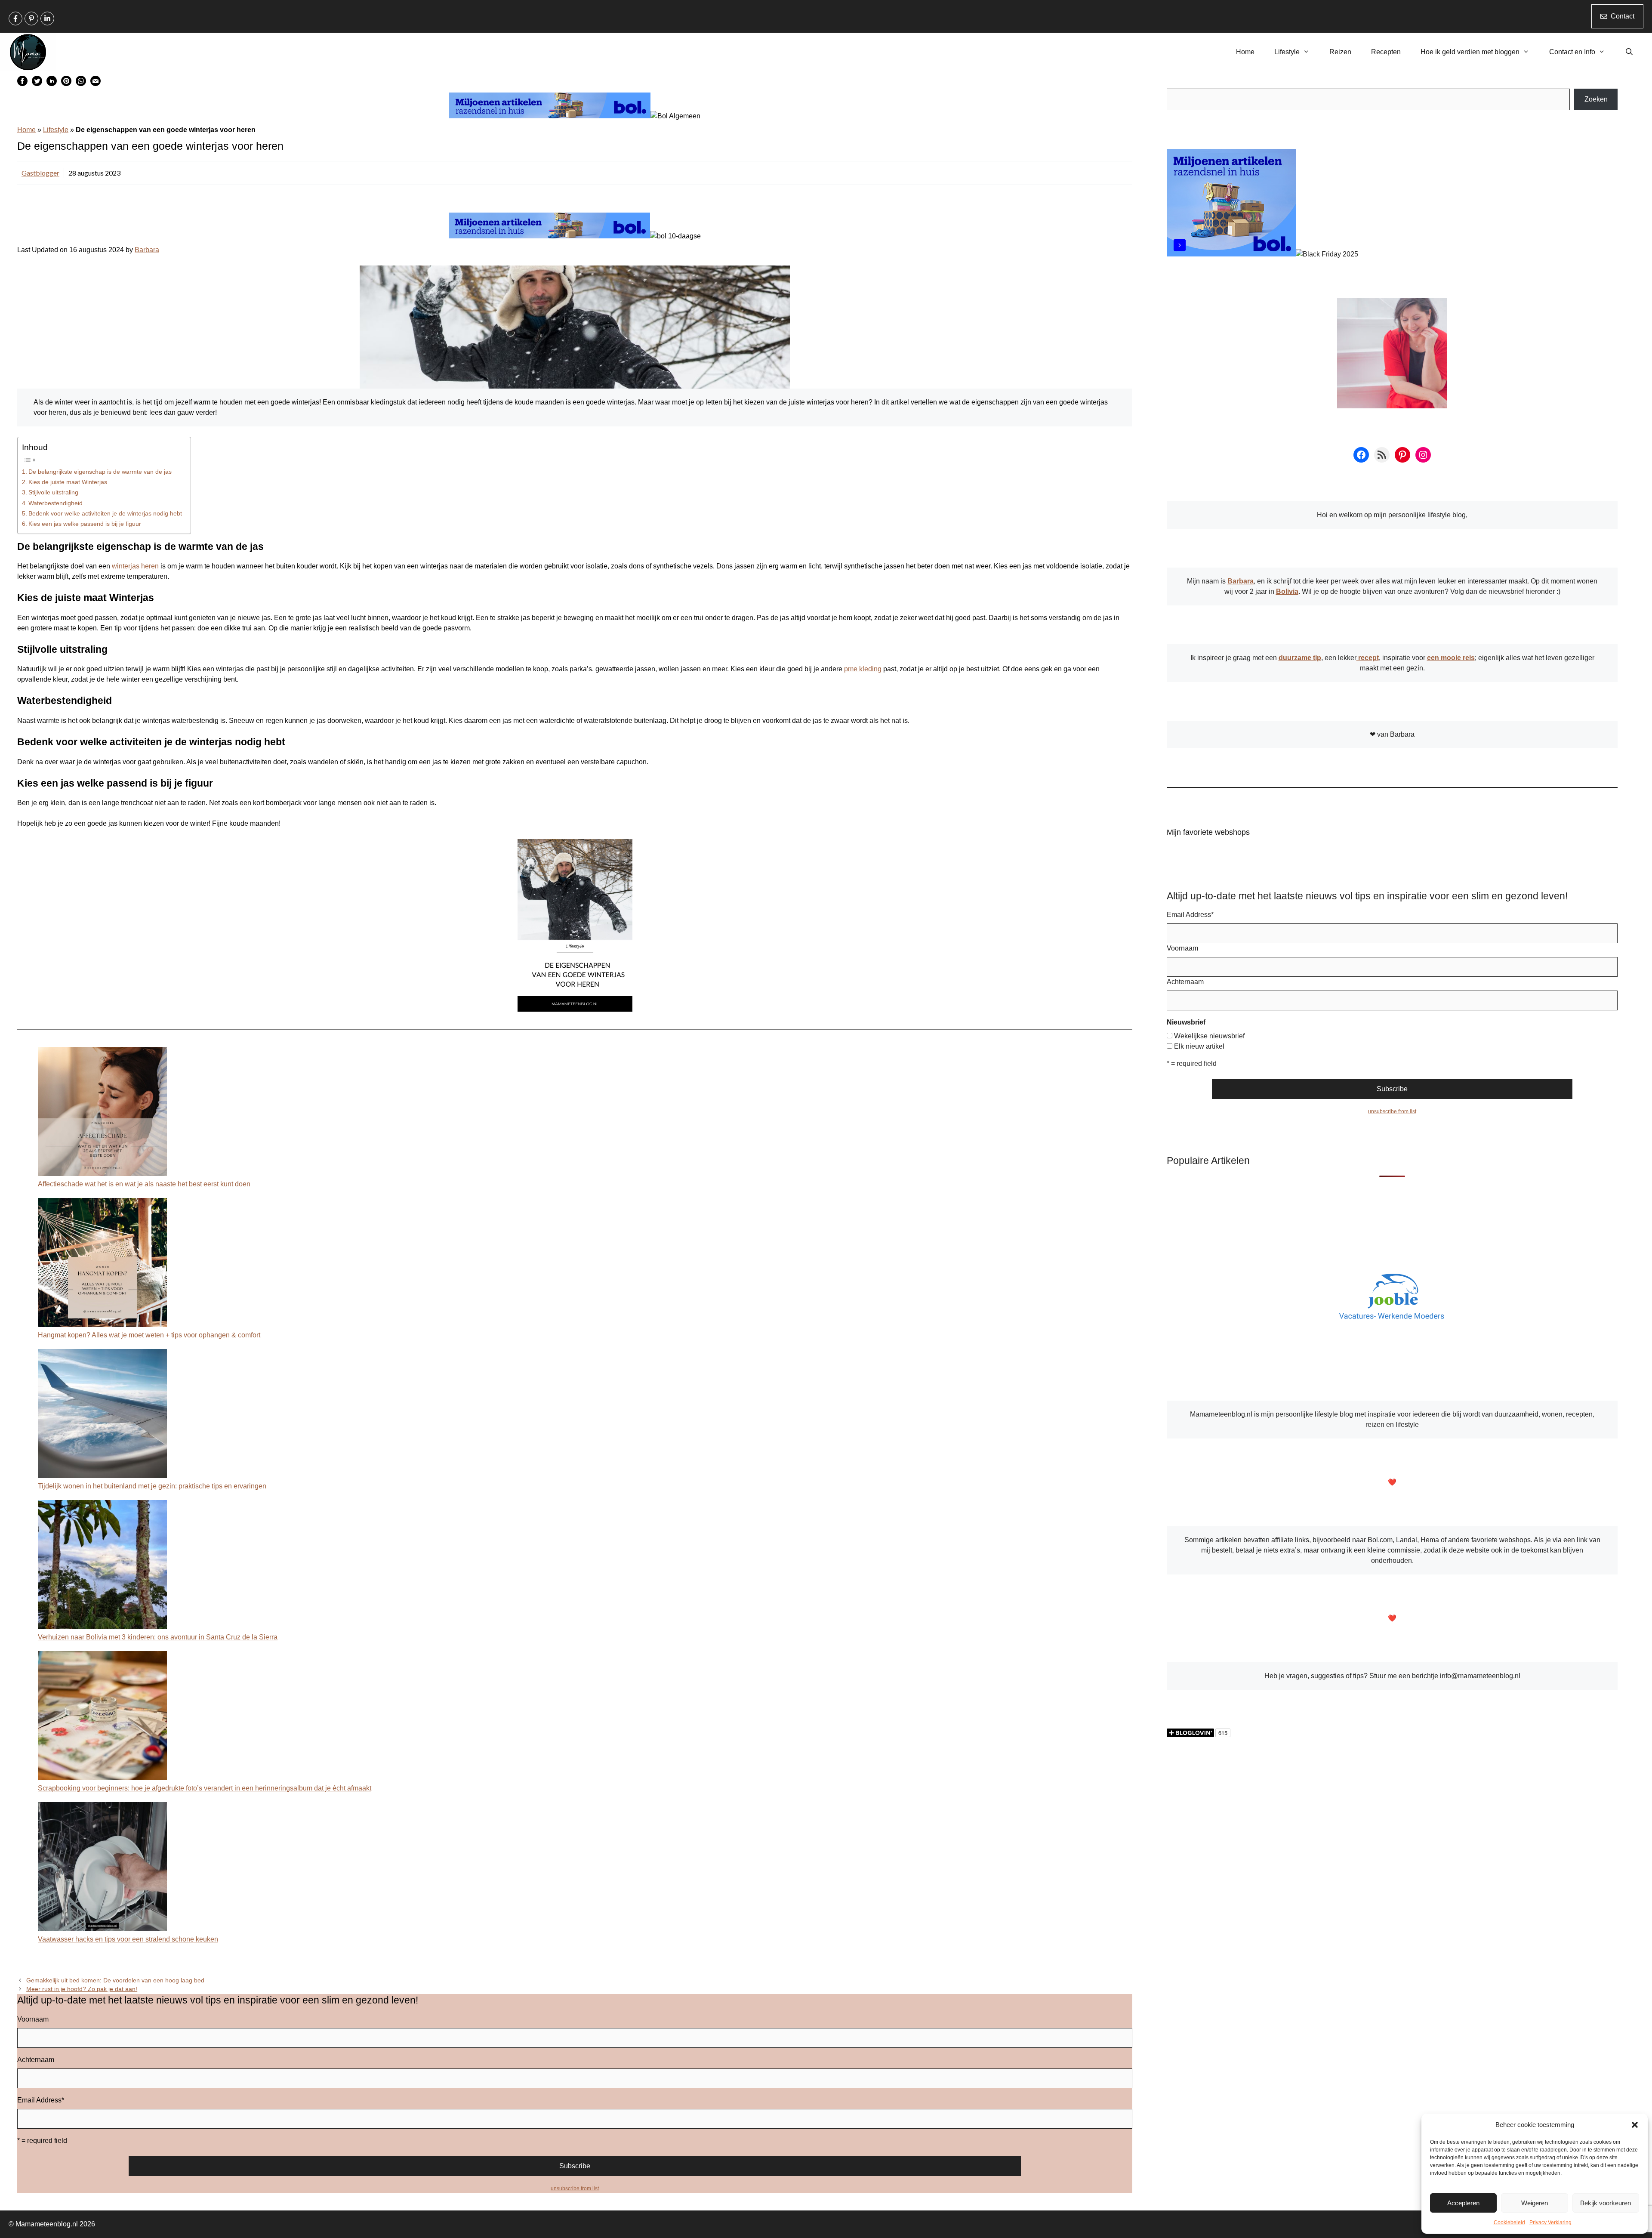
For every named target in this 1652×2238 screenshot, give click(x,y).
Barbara (147, 250)
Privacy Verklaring (1550, 2223)
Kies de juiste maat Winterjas (68, 482)
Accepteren (1463, 2203)
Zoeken (1596, 99)
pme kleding (863, 669)
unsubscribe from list (575, 2189)
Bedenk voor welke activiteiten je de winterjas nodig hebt (105, 513)
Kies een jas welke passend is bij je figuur (85, 524)
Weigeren (1535, 2203)
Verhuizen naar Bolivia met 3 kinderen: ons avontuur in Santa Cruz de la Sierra (158, 1637)
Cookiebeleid (1509, 2223)
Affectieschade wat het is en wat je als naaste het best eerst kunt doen (144, 1184)
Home (1245, 52)
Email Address (41, 2100)
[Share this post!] (22, 84)
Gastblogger (40, 173)
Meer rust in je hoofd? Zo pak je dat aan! (82, 1989)
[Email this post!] (96, 84)
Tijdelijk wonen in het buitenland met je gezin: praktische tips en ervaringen (152, 1486)
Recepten (1386, 52)
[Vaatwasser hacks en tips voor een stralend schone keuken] (102, 1868)
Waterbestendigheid (55, 503)
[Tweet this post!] (37, 84)
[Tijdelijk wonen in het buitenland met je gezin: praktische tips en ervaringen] (102, 1415)
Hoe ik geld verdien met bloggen (1470, 52)
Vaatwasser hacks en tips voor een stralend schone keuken (128, 1939)
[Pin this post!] (66, 84)
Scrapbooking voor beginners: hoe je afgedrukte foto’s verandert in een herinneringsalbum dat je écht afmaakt (205, 1788)
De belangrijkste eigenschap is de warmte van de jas (100, 472)
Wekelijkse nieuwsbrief (1209, 1036)
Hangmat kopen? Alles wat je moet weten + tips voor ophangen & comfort (149, 1335)
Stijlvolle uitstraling (53, 492)
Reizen (1340, 52)
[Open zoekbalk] (1629, 52)
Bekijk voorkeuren (1606, 2203)
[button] (1635, 2125)
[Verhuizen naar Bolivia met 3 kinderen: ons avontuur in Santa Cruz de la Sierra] (102, 1566)
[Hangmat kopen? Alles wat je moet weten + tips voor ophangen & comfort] (102, 1264)
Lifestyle (1287, 52)
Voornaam (33, 2019)
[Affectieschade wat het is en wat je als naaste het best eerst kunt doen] (102, 1113)
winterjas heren (135, 566)
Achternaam (36, 2060)
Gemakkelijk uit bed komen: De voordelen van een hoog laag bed (115, 1980)
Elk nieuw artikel (1199, 1046)
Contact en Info (1572, 52)
